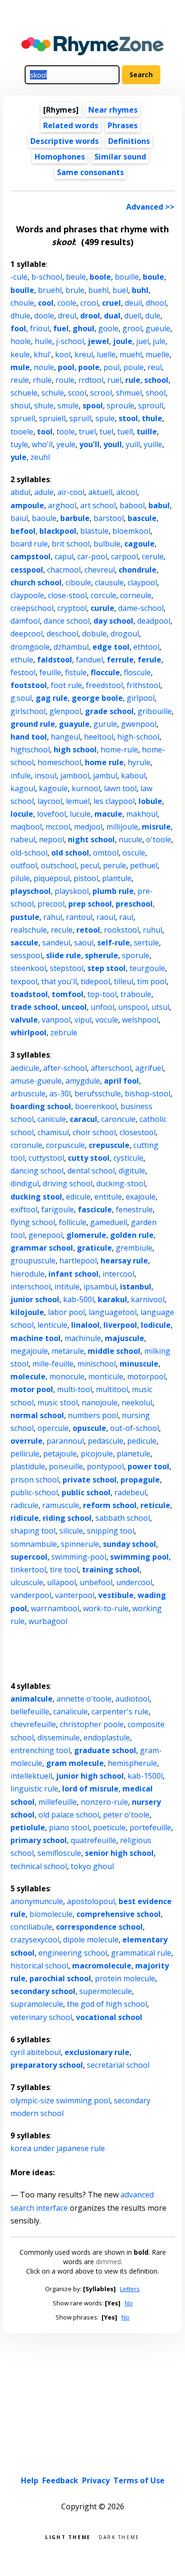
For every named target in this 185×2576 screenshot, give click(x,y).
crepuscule (109, 1145)
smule (68, 406)
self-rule (114, 943)
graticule (94, 1248)
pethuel (144, 865)
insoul (46, 776)
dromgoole (30, 647)
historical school (39, 1966)
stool (128, 418)
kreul (84, 354)
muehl (131, 354)
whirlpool (28, 1032)
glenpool (65, 711)
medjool (88, 827)
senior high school (119, 1853)
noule (44, 367)
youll (113, 444)
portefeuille (150, 1827)
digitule (132, 1171)
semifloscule (59, 1853)
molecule (28, 1376)
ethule (22, 660)
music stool (58, 1403)
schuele (24, 393)
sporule (136, 955)
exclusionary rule (97, 2052)
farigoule (58, 1209)
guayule (74, 724)
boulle (22, 290)
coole (67, 303)
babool (132, 505)
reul (155, 367)
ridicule (25, 1518)
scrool (101, 393)
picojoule (97, 1454)
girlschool (28, 711)
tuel (106, 432)
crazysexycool (35, 1940)
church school (36, 582)
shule (44, 406)
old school (70, 853)
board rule (29, 544)
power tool (148, 1466)
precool (51, 904)
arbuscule (28, 1094)
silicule (71, 1531)
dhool (156, 303)
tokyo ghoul (92, 1866)
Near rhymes (113, 110)
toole (66, 432)
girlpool (141, 698)
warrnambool (55, 1608)
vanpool (56, 1020)
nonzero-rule (104, 1802)
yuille (153, 444)
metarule (68, 1351)
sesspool (26, 955)
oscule (134, 853)
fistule (76, 672)
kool (63, 354)
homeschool (59, 762)
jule (159, 341)
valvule (24, 1020)
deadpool (154, 621)
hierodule (28, 1274)
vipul (83, 1020)
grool (132, 328)
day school (113, 621)
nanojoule (100, 1403)
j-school (70, 341)
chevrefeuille (33, 1724)
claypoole (27, 595)
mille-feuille (53, 1364)
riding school (67, 1518)
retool (88, 930)
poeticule (109, 1827)
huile (43, 341)
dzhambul (71, 647)
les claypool (114, 801)
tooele (22, 432)
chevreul (100, 570)
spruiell (52, 418)
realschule (29, 930)
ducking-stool (121, 1183)
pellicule (25, 1454)
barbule (75, 518)
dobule (94, 634)
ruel (114, 380)
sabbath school (123, 1518)
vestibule (116, 1595)
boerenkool (96, 1106)
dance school (67, 621)
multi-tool (74, 1389)
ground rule (33, 724)
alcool (127, 492)
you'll (89, 444)
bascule (142, 518)
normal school (37, 1415)
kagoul (23, 788)
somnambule (34, 1544)
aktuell (100, 492)
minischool (97, 1364)
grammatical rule (141, 1953)
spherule (102, 955)
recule (62, 930)
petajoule (60, 1454)
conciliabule (31, 1927)
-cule (19, 277)
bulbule (107, 544)
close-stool (67, 595)
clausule (109, 582)
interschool (31, 1287)
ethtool (146, 647)
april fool (121, 1081)
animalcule (32, 1699)
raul (126, 917)
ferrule (120, 660)
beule (76, 277)
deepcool (27, 634)
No (129, 2303)
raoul (106, 917)
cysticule (128, 1158)
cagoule (139, 544)
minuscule (139, 1364)
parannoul (65, 1441)
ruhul (153, 930)
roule (65, 380)
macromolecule (102, 1966)
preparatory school (47, 2065)
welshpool (140, 1020)
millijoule (122, 827)
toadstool (29, 994)
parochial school (60, 1978)
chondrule (138, 570)
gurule (105, 724)
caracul (83, 1119)
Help (30, 2480)
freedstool (104, 685)
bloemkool (131, 531)
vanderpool (31, 1595)
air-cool (71, 492)
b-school (47, 277)
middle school (114, 1351)
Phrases (123, 125)
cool (46, 303)
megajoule (29, 1351)
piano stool (69, 1827)
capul (64, 556)
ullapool (61, 1582)
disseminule (59, 1738)
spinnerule (80, 1544)
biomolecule (51, 1914)
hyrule (139, 762)
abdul (20, 492)
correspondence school (99, 1927)
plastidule (28, 1466)
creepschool (32, 608)
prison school (35, 1480)
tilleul (124, 981)
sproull (151, 406)
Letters (130, 2289)
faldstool (55, 660)
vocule (107, 1020)
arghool (62, 505)
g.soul (21, 698)
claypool (142, 582)
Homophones (60, 157)
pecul (90, 865)
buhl (140, 290)
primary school (39, 1840)
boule (153, 277)
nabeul (23, 839)
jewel (98, 341)
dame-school (141, 608)
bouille (127, 277)
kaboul (133, 776)
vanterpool (75, 1595)
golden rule (132, 1235)
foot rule (66, 685)
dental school (91, 1171)
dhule (20, 316)
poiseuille (66, 1466)
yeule (66, 444)
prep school (90, 904)
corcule (103, 595)
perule (115, 865)
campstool (31, 556)
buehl (98, 290)
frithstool (143, 685)
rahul (53, 917)
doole (44, 316)
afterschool (111, 1068)
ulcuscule (27, 1582)
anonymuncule (37, 1901)
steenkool (28, 968)
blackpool (58, 531)
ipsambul (100, 1287)
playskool (72, 891)
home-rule (119, 750)
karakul (112, 1299)
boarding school (41, 1106)
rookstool (121, 930)
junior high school (90, 1776)
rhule (42, 380)
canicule (52, 1119)
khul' (42, 354)
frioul (40, 328)
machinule (83, 1338)
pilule (20, 878)
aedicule (25, 1068)
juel (143, 341)
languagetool (113, 1312)
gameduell (109, 1222)
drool (90, 316)
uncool (74, 1007)
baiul (19, 518)
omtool (106, 853)
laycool (50, 801)
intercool (118, 1274)
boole (100, 277)
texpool (24, 981)
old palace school (69, 1815)
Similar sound (120, 157)
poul (111, 367)
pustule (25, 917)
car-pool (92, 556)
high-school (138, 737)
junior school (35, 1299)
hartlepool (78, 1261)
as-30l (60, 1094)
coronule (26, 1145)
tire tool (64, 1570)
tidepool (95, 981)
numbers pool (93, 1415)
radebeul (130, 1492)
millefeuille (58, 1802)
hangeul (65, 737)
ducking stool (36, 1197)
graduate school (105, 1750)
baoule (44, 518)
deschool (62, 634)
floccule (105, 672)
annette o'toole (84, 1699)
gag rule (52, 698)
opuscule (89, 1428)
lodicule (156, 1325)
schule (53, 393)
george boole (97, 698)
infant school (74, 1274)
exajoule (141, 1197)
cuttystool (46, 1158)
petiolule (28, 1827)
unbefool (96, 1582)
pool (66, 367)
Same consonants (90, 172)
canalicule (70, 1711)
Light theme (68, 2536)
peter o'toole (126, 1815)
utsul (160, 1007)
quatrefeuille (93, 1840)
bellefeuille (30, 1711)
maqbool (26, 827)
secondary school (43, 1991)
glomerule (86, 1235)
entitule (108, 1197)
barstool (109, 518)
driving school (68, 1183)
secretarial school (118, 2065)
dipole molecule (91, 1940)
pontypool (105, 1466)
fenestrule (134, 1209)
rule (133, 380)
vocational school (109, 2017)
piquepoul (52, 878)
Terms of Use (139, 2480)
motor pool (32, 1389)
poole (89, 367)
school (156, 380)
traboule (136, 994)
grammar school (42, 1248)
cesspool (27, 570)
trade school (34, 1007)
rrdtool (91, 380)
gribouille (155, 711)
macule (108, 814)
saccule (24, 943)
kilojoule (27, 1312)
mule (20, 367)
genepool (46, 1235)
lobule (150, 801)
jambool (75, 776)
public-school (34, 1492)
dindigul (25, 1183)
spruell (23, 418)
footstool (29, 685)
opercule (53, 1428)
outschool (59, 865)
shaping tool (33, 1531)
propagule (140, 1480)
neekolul (137, 1403)
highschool (30, 750)
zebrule (64, 1032)
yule (18, 457)
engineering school (73, 1953)
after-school (65, 1068)
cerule (153, 556)
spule (105, 418)
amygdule (83, 1081)
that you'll (59, 981)
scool (77, 393)
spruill (80, 418)
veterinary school (41, 2017)
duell (133, 316)
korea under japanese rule (58, 2148)
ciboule (78, 582)
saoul (84, 943)
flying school (33, 1222)
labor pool (66, 1312)
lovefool (51, 814)
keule (20, 354)
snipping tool (111, 1531)
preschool (134, 904)
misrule (156, 827)
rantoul (79, 917)
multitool (112, 1389)
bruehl (50, 290)
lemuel (78, 801)
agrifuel (149, 1068)
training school (111, 1570)
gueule (158, 328)
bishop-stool (148, 1094)
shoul (20, 406)
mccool (58, 827)
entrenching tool (40, 1750)
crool (89, 303)
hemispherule (132, 1763)
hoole (21, 341)
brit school (71, 544)
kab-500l (79, 1299)
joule (123, 341)
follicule (73, 1222)
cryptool (72, 608)
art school (98, 505)
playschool (31, 891)
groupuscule (33, 1261)
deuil (133, 303)
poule (134, 367)
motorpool (146, 1376)
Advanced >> (150, 207)
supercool (29, 1557)
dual (112, 316)
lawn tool (120, 788)
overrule (27, 1441)
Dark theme (119, 2536)
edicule (78, 1197)
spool (93, 406)
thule (152, 418)
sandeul (56, 943)
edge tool (111, 647)
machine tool (36, 1338)
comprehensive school (119, 1914)
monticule (106, 1376)
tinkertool (28, 1570)
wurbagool (48, 1621)
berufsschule (98, 1094)
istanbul (136, 1287)
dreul (67, 316)
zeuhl (40, 457)
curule (102, 608)
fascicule (95, 1209)
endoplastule (107, 1738)
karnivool (148, 1299)
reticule (155, 1505)
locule (22, 814)
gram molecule (75, 1763)
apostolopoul (91, 1901)
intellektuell (31, 1776)
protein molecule (125, 1978)
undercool (134, 1582)
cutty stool (89, 1158)
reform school (110, 1505)
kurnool (86, 788)
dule (153, 316)
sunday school (129, 1544)
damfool (25, 621)
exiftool (24, 1209)
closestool (138, 1132)
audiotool (132, 1699)
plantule (117, 878)
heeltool (99, 737)
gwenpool (139, 724)
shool (156, 393)
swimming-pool (79, 1557)
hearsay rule (124, 1261)
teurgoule (147, 968)
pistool (86, 878)
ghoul (83, 328)
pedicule (142, 1441)
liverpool (120, 1325)
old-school (29, 853)
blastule (94, 531)
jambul (105, 776)
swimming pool (139, 1557)
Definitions (129, 141)
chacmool (64, 570)
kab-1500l (145, 1776)
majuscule (125, 1338)
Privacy (96, 2480)
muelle (157, 354)
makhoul (142, 814)
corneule (136, 595)
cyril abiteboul (36, 2052)
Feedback (60, 2480)
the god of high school (107, 2004)
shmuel (129, 393)
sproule (120, 406)
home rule (104, 762)
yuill (133, 444)
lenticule (52, 1325)
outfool (24, 865)
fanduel (89, 660)
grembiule (134, 1248)
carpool (125, 556)
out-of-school (134, 1428)
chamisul (53, 1132)
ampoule (27, 505)
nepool (51, 839)
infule (21, 776)
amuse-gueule (36, 1081)
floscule (137, 672)
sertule (146, 943)
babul (159, 505)
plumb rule (113, 891)
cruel (111, 303)
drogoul (125, 634)
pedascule (106, 1441)
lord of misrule (90, 1789)
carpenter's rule (120, 1711)
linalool (85, 1325)
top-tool (102, 994)
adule (44, 492)
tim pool (152, 981)
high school (75, 750)
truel (87, 432)
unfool (102, 1007)
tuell (125, 432)
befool (23, 531)
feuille (50, 672)
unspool (133, 1007)
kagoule (53, 788)
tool (45, 432)
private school (90, 1480)
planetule (134, 1454)
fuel (61, 328)
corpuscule (65, 1145)
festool (23, 672)
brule (75, 290)
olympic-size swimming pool (60, 2100)
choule (22, 303)
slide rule (64, 955)
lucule (80, 814)
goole (108, 328)
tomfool (68, 994)
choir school (94, 1132)
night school (91, 839)
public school (86, 1492)
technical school (39, 1866)
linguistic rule (34, 1789)
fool (18, 328)
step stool (106, 968)
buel (120, 290)
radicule (24, 1505)
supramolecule (37, 2004)
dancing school (37, 1171)
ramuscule (61, 1505)
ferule (149, 660)
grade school (109, 711)
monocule (67, 1376)
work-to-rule (106, 1608)
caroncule (118, 1119)
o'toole (159, 839)
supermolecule (106, 1991)
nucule (130, 839)
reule (20, 380)
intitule (67, 1287)
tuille (147, 432)
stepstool (67, 968)
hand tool (29, 737)
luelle (106, 354)
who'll (42, 444)
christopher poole (92, 1724)
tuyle (19, 444)
